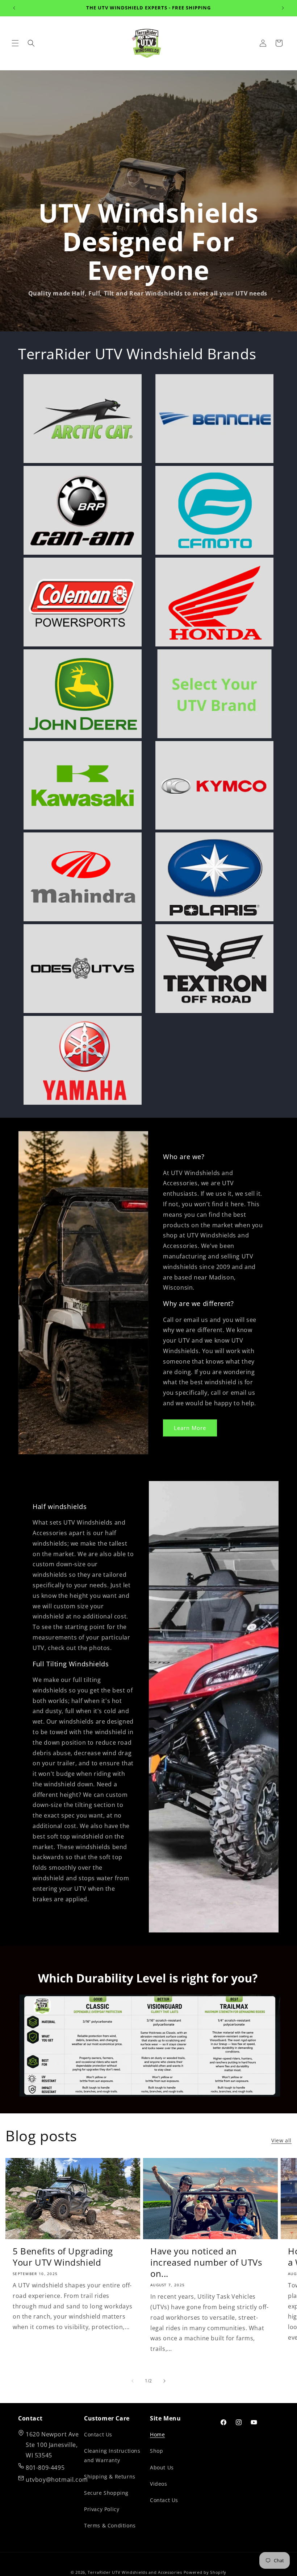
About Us (162, 2467)
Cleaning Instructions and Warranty (112, 2455)
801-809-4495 (45, 2468)
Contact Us (98, 2434)
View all (281, 2140)
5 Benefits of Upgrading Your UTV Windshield (63, 2257)
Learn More (190, 1428)
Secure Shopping (106, 2493)
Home (157, 2434)
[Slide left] (133, 2381)
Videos (159, 2484)
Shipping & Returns (110, 2476)
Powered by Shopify (205, 2572)
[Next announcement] (283, 8)
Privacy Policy (102, 2509)
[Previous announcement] (14, 8)
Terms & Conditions (110, 2525)
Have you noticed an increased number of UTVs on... (206, 2262)
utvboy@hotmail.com (57, 2480)
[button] (15, 43)
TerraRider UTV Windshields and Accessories (135, 2572)
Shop (156, 2451)
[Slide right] (164, 2381)
